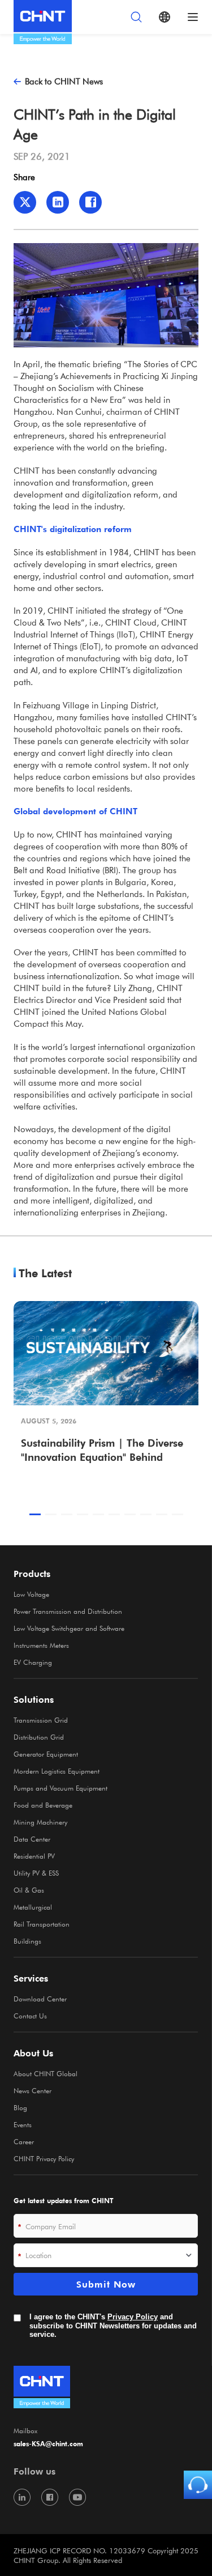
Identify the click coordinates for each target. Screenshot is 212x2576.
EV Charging (33, 1662)
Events (23, 2124)
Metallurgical (33, 1907)
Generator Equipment (46, 1754)
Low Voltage (31, 1594)
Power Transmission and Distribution (68, 1611)
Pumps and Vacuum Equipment (60, 1788)
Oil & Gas (29, 1890)
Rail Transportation (42, 1924)
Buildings (27, 1941)
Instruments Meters (41, 1645)
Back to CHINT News (64, 81)
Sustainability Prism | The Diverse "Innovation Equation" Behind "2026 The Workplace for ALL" (102, 1451)
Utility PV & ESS (36, 1873)
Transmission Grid (41, 1720)
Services (31, 1978)
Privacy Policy (133, 2317)
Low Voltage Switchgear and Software (69, 1628)
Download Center (40, 1999)
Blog (20, 2107)
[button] (35, 1514)
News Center (33, 2090)
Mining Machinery (40, 1822)
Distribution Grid (39, 1737)
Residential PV (34, 1856)
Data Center (32, 1839)
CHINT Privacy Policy (44, 2158)
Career (24, 2141)
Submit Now (106, 2284)
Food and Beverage (43, 1805)
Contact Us (30, 2016)
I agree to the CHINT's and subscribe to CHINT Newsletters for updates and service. (113, 2326)
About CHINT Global (46, 2073)
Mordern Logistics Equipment (57, 1771)
